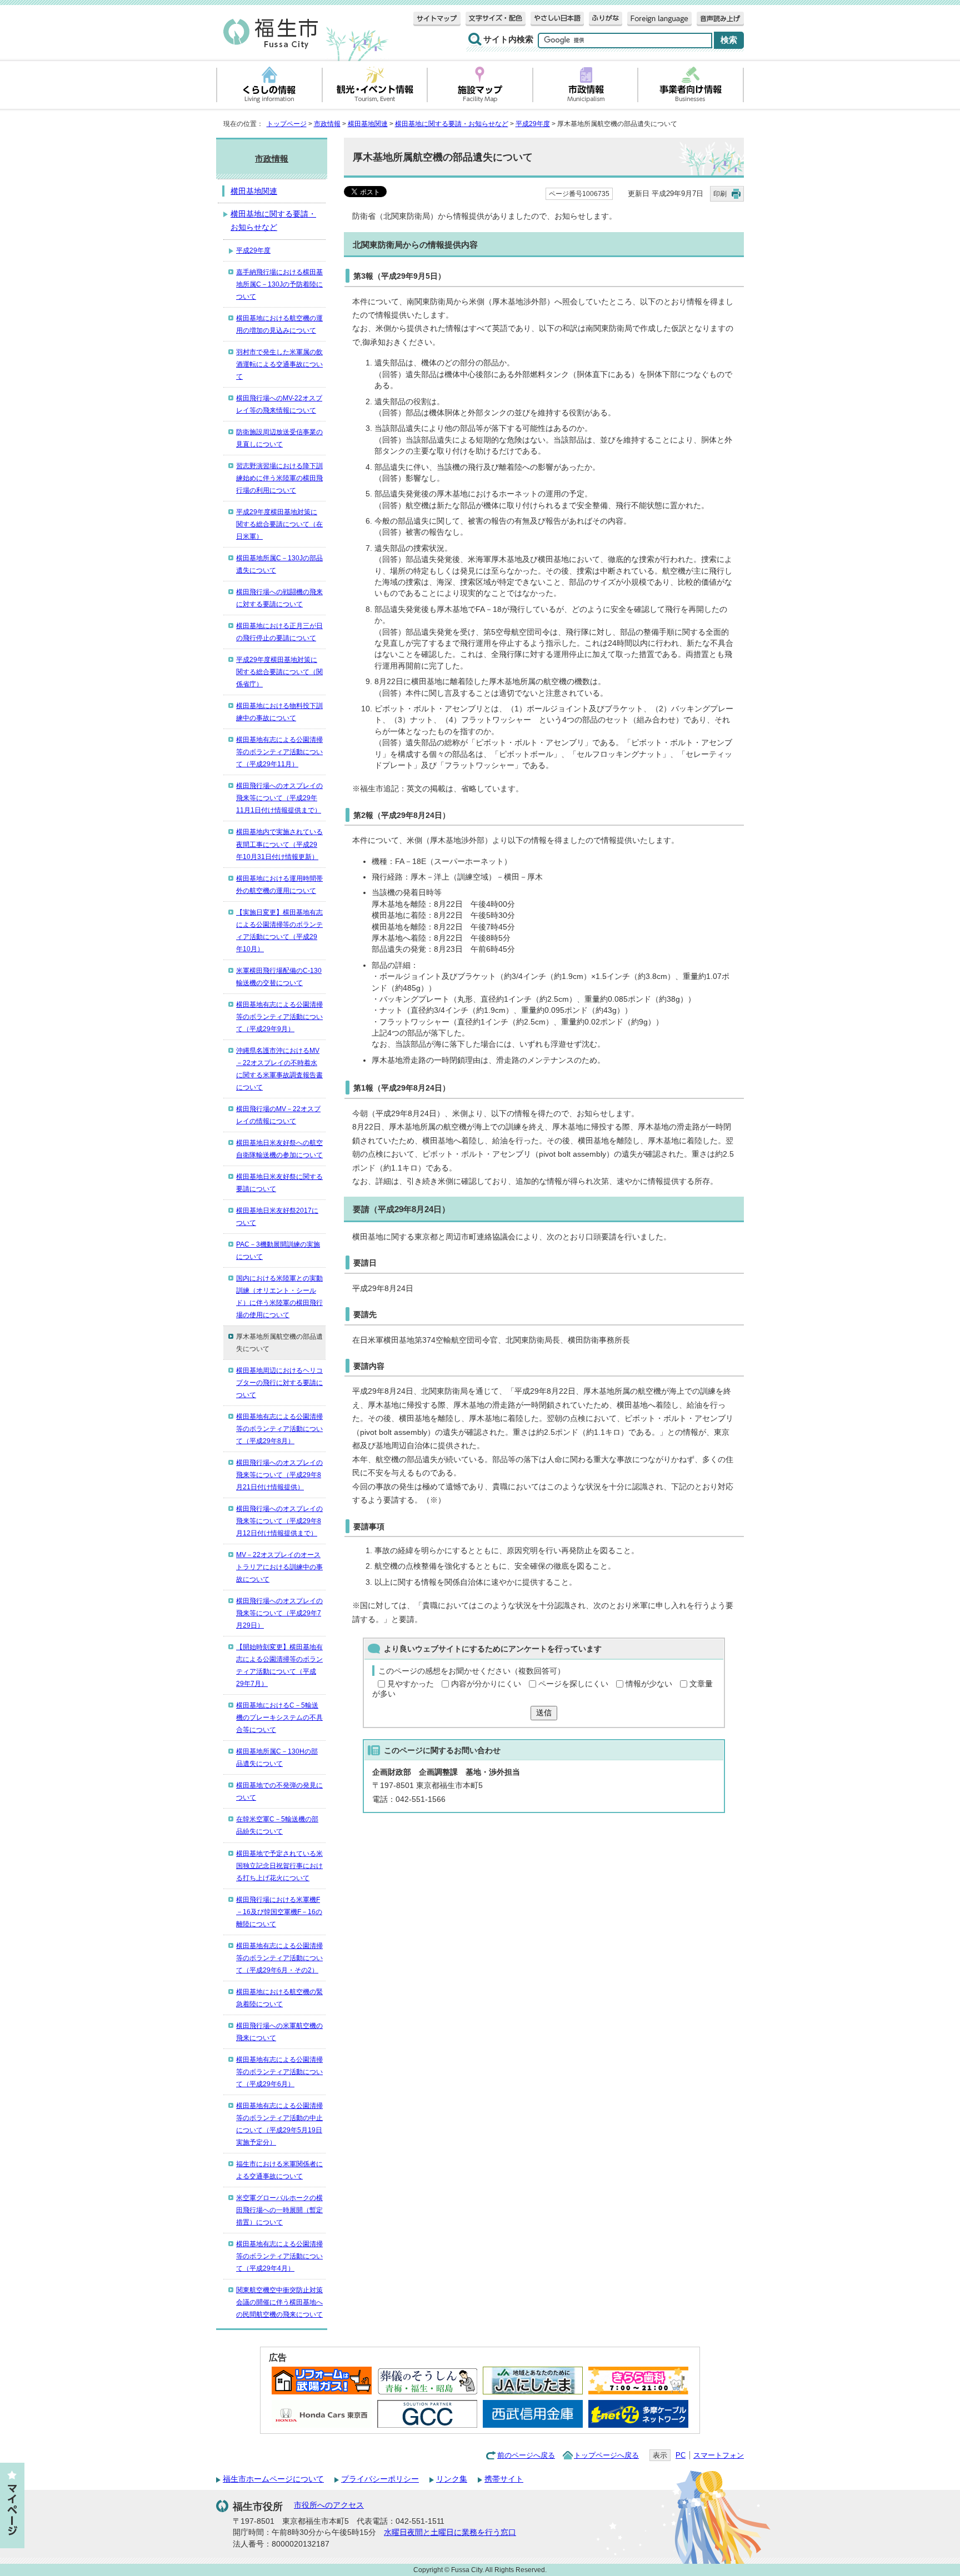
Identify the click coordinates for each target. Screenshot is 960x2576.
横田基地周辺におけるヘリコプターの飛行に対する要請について (279, 1383)
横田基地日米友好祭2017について (277, 1217)
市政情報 (327, 124)
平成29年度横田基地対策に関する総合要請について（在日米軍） (279, 524)
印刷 (720, 194)
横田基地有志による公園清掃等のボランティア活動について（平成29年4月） (279, 2256)
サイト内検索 (508, 39)
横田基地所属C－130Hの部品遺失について (277, 1757)
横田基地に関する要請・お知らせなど (452, 124)
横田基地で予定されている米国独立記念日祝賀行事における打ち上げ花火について (279, 1866)
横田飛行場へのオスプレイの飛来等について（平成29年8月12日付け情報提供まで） (279, 1521)
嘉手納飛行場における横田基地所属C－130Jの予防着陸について (279, 284)
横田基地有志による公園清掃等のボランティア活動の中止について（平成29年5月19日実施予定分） (279, 2124)
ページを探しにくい (573, 1684)
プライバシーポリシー (380, 2479)
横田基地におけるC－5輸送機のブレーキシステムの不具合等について (279, 1718)
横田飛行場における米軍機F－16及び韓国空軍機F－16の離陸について (279, 1912)
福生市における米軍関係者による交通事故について (279, 2170)
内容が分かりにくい (486, 1684)
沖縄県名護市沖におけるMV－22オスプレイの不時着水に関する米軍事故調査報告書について (279, 1069)
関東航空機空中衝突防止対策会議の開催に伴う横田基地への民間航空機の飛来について (279, 2302)
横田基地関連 (368, 124)
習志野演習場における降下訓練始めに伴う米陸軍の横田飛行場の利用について (279, 478)
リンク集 (452, 2479)
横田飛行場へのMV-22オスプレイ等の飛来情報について (279, 404)
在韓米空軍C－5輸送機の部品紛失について (277, 1825)
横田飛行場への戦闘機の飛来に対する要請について (279, 598)
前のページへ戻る (526, 2455)
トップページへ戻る (606, 2455)
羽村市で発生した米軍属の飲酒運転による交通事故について (279, 364)
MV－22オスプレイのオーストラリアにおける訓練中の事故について (279, 1567)
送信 (544, 1713)
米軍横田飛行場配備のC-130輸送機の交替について (279, 977)
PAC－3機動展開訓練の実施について (278, 1251)
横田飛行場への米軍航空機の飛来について (279, 2032)
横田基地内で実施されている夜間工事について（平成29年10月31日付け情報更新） (279, 844)
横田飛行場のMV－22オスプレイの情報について (278, 1115)
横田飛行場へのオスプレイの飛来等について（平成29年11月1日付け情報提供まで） (279, 798)
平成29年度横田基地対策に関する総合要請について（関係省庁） (279, 672)
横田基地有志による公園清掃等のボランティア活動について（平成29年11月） (279, 752)
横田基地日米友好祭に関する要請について (279, 1183)
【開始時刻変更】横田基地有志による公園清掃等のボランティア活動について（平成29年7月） (279, 1665)
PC (681, 2455)
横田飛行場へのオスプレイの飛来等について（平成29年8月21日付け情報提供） (279, 1475)
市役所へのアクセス (329, 2505)
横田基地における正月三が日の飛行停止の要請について (279, 632)
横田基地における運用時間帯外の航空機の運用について (279, 885)
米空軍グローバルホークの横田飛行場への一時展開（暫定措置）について (279, 2210)
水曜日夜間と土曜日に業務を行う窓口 (450, 2532)
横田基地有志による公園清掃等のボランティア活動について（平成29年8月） (279, 1429)
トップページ (287, 124)
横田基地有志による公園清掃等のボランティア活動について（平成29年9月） (279, 1017)
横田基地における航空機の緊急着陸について (279, 1998)
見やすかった (411, 1684)
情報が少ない (649, 1684)
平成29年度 (533, 124)
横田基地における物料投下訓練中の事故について (279, 712)
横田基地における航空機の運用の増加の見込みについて (279, 324)
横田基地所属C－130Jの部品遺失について (279, 564)
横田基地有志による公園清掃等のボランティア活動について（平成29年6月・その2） (279, 1958)
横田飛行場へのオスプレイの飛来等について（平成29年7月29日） (279, 1613)
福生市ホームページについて (273, 2479)
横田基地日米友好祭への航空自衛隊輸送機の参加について (279, 1149)
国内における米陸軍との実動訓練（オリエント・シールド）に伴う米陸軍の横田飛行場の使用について (279, 1297)
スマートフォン (719, 2455)
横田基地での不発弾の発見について (279, 1791)
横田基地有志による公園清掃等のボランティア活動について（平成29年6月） (279, 2072)
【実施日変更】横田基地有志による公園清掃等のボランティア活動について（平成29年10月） (279, 931)
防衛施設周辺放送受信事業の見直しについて (279, 438)
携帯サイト (504, 2479)
